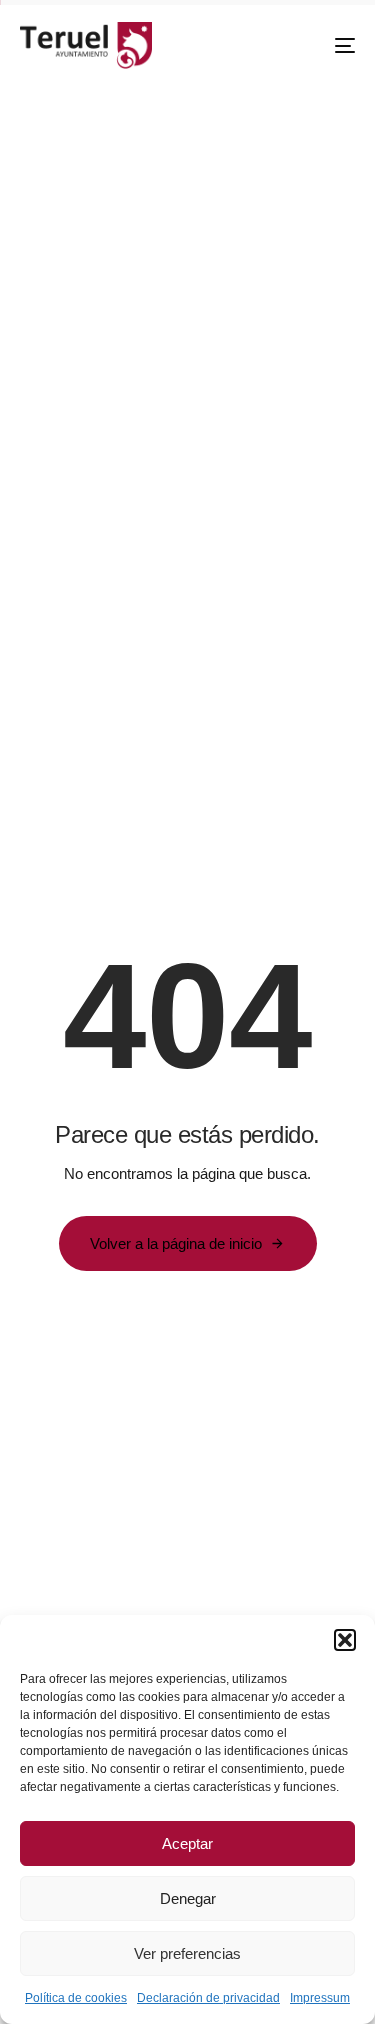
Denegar (188, 1898)
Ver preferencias (187, 1953)
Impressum (320, 1998)
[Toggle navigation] (299, 45)
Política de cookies (76, 1998)
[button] (345, 1640)
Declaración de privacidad (208, 1998)
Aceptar (187, 1843)
